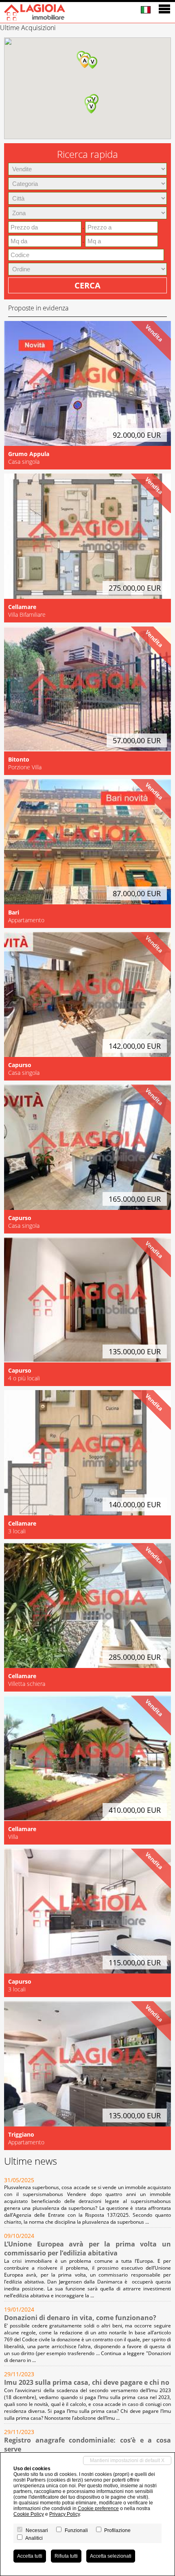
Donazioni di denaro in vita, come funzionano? (80, 2318)
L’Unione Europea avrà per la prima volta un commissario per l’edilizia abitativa (87, 2249)
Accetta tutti (30, 2556)
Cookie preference (98, 2508)
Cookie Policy (29, 2514)
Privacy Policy (65, 2514)
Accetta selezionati (111, 2556)
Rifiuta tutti (66, 2556)
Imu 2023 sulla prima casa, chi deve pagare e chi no (87, 2382)
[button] (92, 63)
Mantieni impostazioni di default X (127, 2460)
